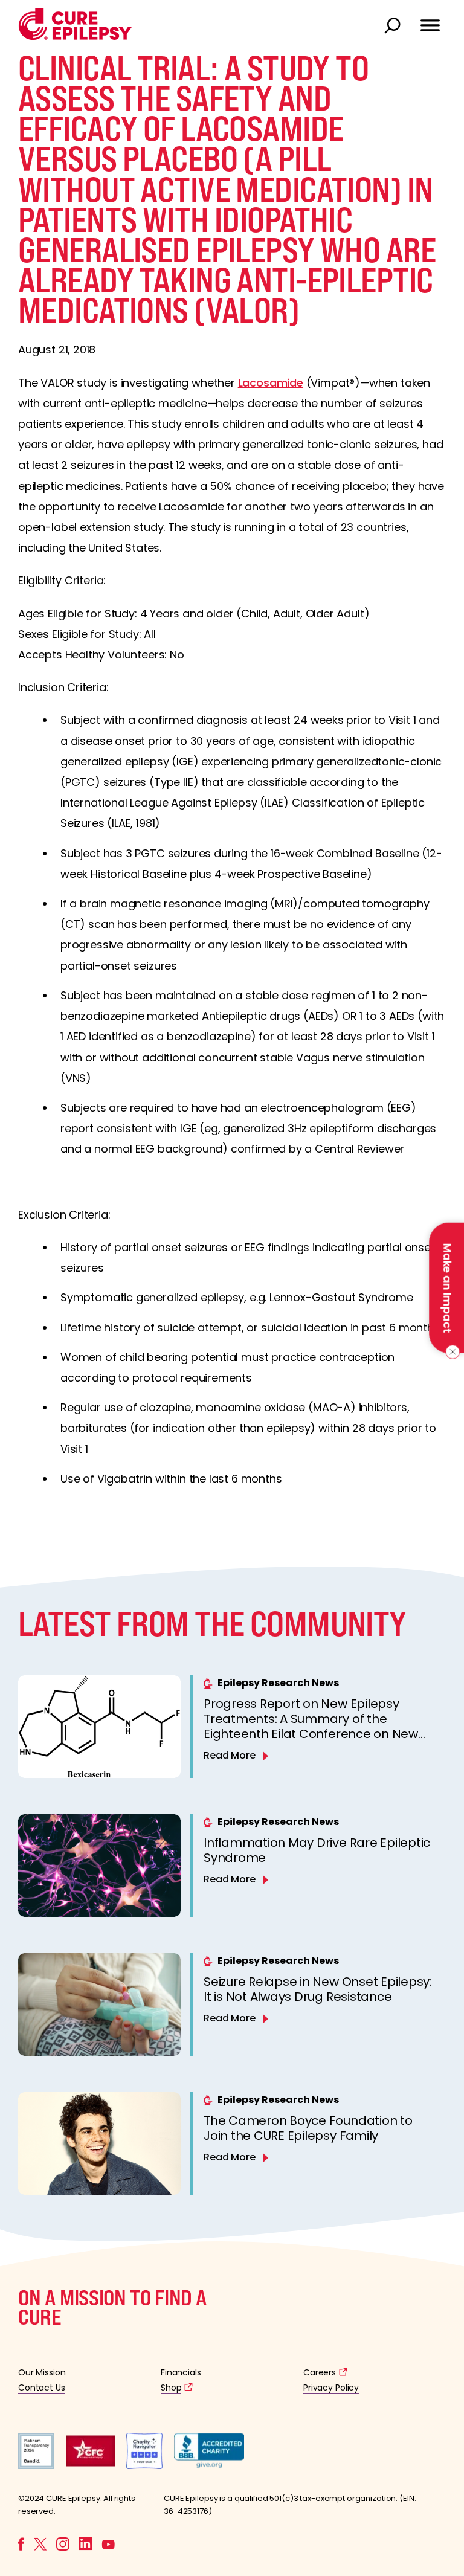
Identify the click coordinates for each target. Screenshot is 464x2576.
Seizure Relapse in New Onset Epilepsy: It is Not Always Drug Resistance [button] (318, 1989)
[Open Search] (394, 27)
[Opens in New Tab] (36, 2466)
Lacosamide (271, 383)
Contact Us (42, 2388)
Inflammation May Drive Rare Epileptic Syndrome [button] (317, 1850)
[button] (75, 37)
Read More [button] (230, 1755)
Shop (171, 2388)
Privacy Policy (331, 2388)
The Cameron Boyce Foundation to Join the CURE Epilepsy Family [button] (308, 2128)
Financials (181, 2372)
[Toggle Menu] (430, 20)
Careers (320, 2372)
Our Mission (42, 2372)
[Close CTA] (450, 1352)
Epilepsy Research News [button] (278, 1683)
